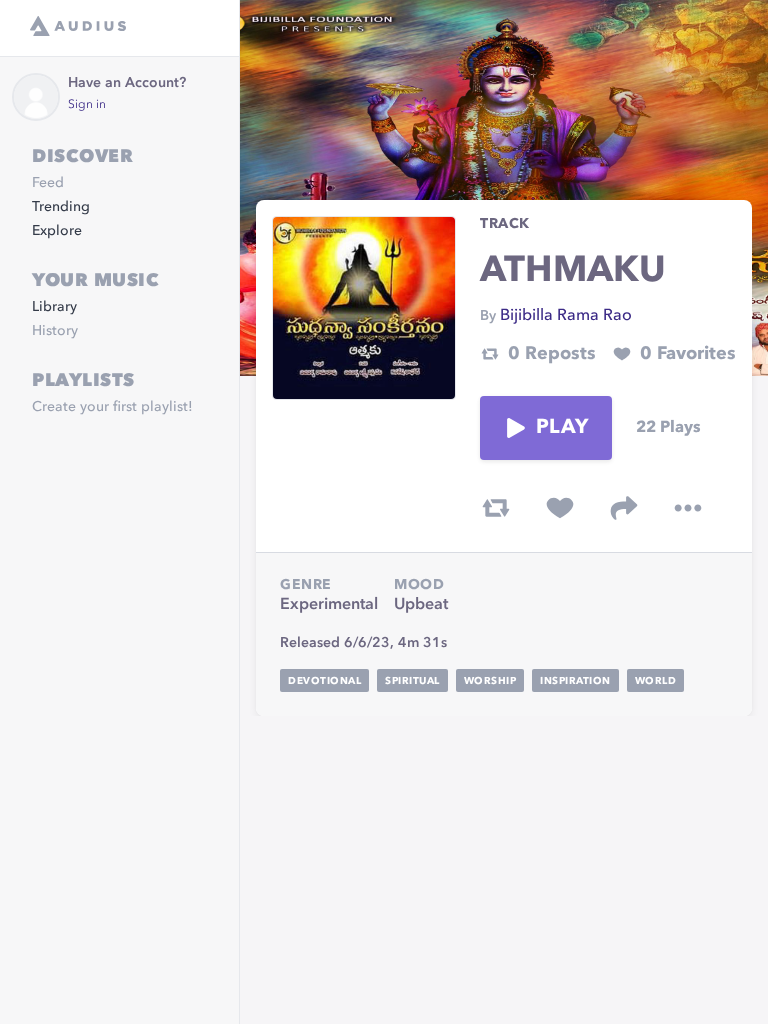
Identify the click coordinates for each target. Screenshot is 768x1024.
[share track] (624, 508)
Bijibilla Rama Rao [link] (566, 316)
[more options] (688, 508)
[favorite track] (560, 508)
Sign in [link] (87, 105)
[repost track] (496, 508)
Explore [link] (57, 231)
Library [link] (54, 307)
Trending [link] (61, 207)
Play (562, 428)
